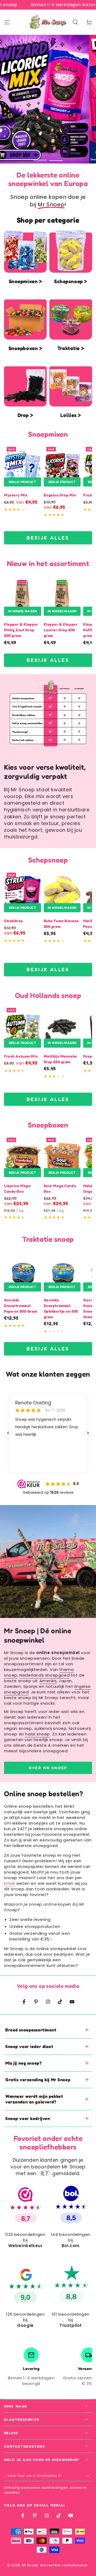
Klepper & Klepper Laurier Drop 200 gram (61, 630)
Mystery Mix (16, 495)
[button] (75, 22)
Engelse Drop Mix (60, 495)
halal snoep (37, 1734)
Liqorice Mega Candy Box (17, 1188)
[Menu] (7, 22)
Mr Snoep (30, 2565)
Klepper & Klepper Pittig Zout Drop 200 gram (21, 630)
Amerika (48, 1681)
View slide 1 (40, 157)
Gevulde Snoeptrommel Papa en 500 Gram (21, 1306)
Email (9, 1883)
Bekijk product (22, 482)
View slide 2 (56, 157)
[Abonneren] (89, 2476)
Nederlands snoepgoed (45, 1675)
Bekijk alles (48, 538)
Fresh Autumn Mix (21, 1056)
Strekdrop (13, 921)
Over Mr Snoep (48, 1768)
